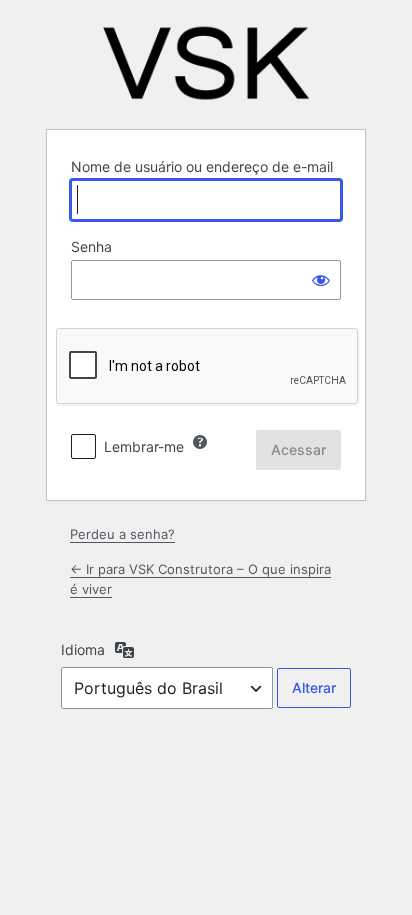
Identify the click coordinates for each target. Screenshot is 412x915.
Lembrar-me (144, 446)
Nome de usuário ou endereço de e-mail (202, 166)
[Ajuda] (200, 442)
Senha (91, 246)
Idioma (83, 649)
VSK (206, 63)
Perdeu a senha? (122, 534)
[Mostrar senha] (321, 280)
